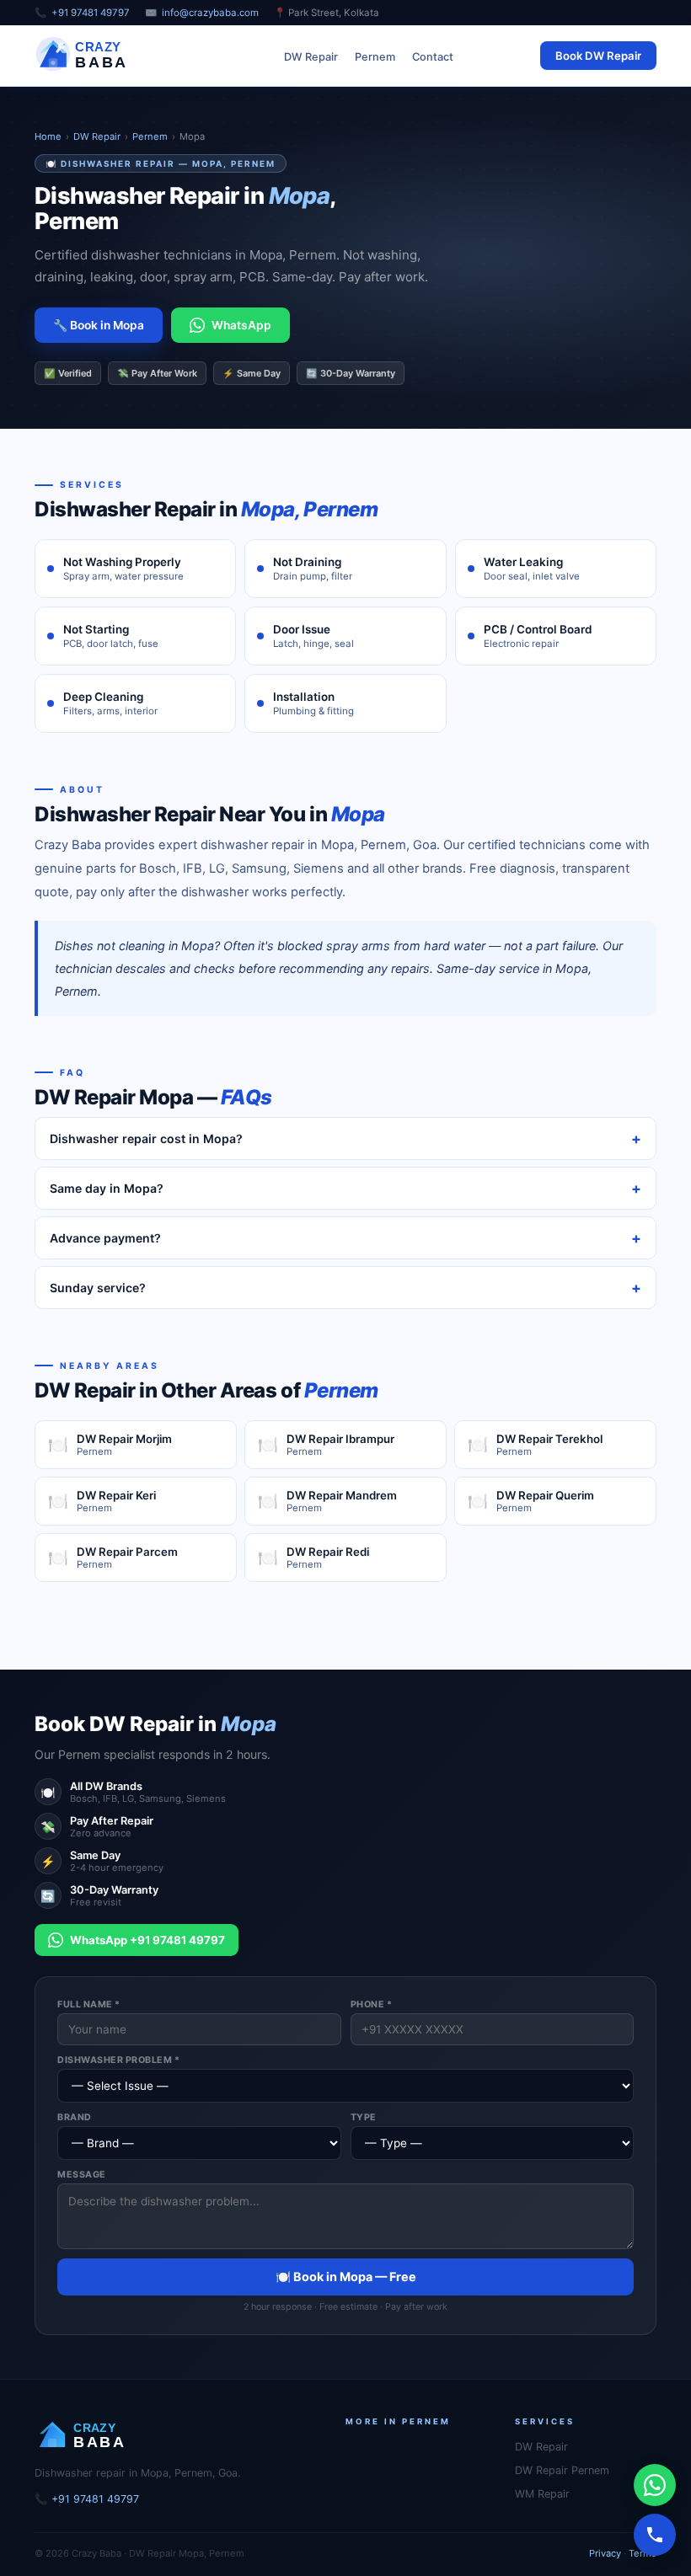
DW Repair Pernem (562, 2470)
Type (364, 2117)
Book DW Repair (598, 56)
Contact (433, 57)
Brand (75, 2117)
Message (82, 2175)
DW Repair (311, 57)
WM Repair (542, 2494)
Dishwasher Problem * (118, 2060)
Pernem (375, 57)
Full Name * (89, 2004)
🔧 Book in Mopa (99, 325)
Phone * (372, 2004)
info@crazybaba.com (210, 13)
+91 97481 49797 (91, 13)
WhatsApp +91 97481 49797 (147, 1940)
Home (48, 136)
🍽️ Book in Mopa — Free (346, 2277)
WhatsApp (241, 325)
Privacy (605, 2553)
